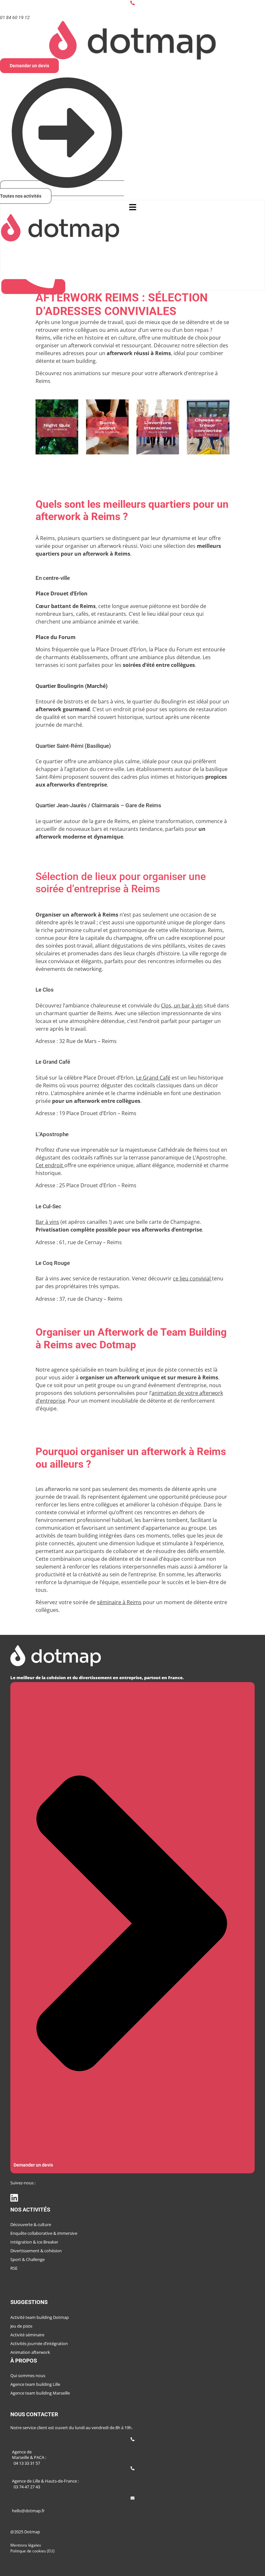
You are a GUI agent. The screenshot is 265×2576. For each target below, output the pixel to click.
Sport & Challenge (27, 2259)
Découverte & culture (31, 2224)
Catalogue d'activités (36, 2282)
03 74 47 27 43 (27, 2487)
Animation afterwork (30, 2352)
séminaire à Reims (119, 1602)
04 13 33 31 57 (27, 2463)
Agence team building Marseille (40, 2393)
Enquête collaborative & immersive (44, 2233)
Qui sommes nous (28, 2375)
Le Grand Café (153, 1078)
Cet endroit (50, 1165)
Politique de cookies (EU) (32, 2551)
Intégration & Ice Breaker (34, 2242)
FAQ (15, 2407)
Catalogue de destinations (42, 2295)
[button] (132, 207)
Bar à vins (47, 1222)
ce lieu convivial (192, 1278)
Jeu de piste (21, 2326)
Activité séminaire (27, 2335)
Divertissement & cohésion (36, 2251)
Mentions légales (26, 2545)
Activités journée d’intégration (39, 2343)
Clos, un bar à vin (182, 1005)
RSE (14, 2268)
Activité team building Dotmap (40, 2317)
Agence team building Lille (35, 2384)
